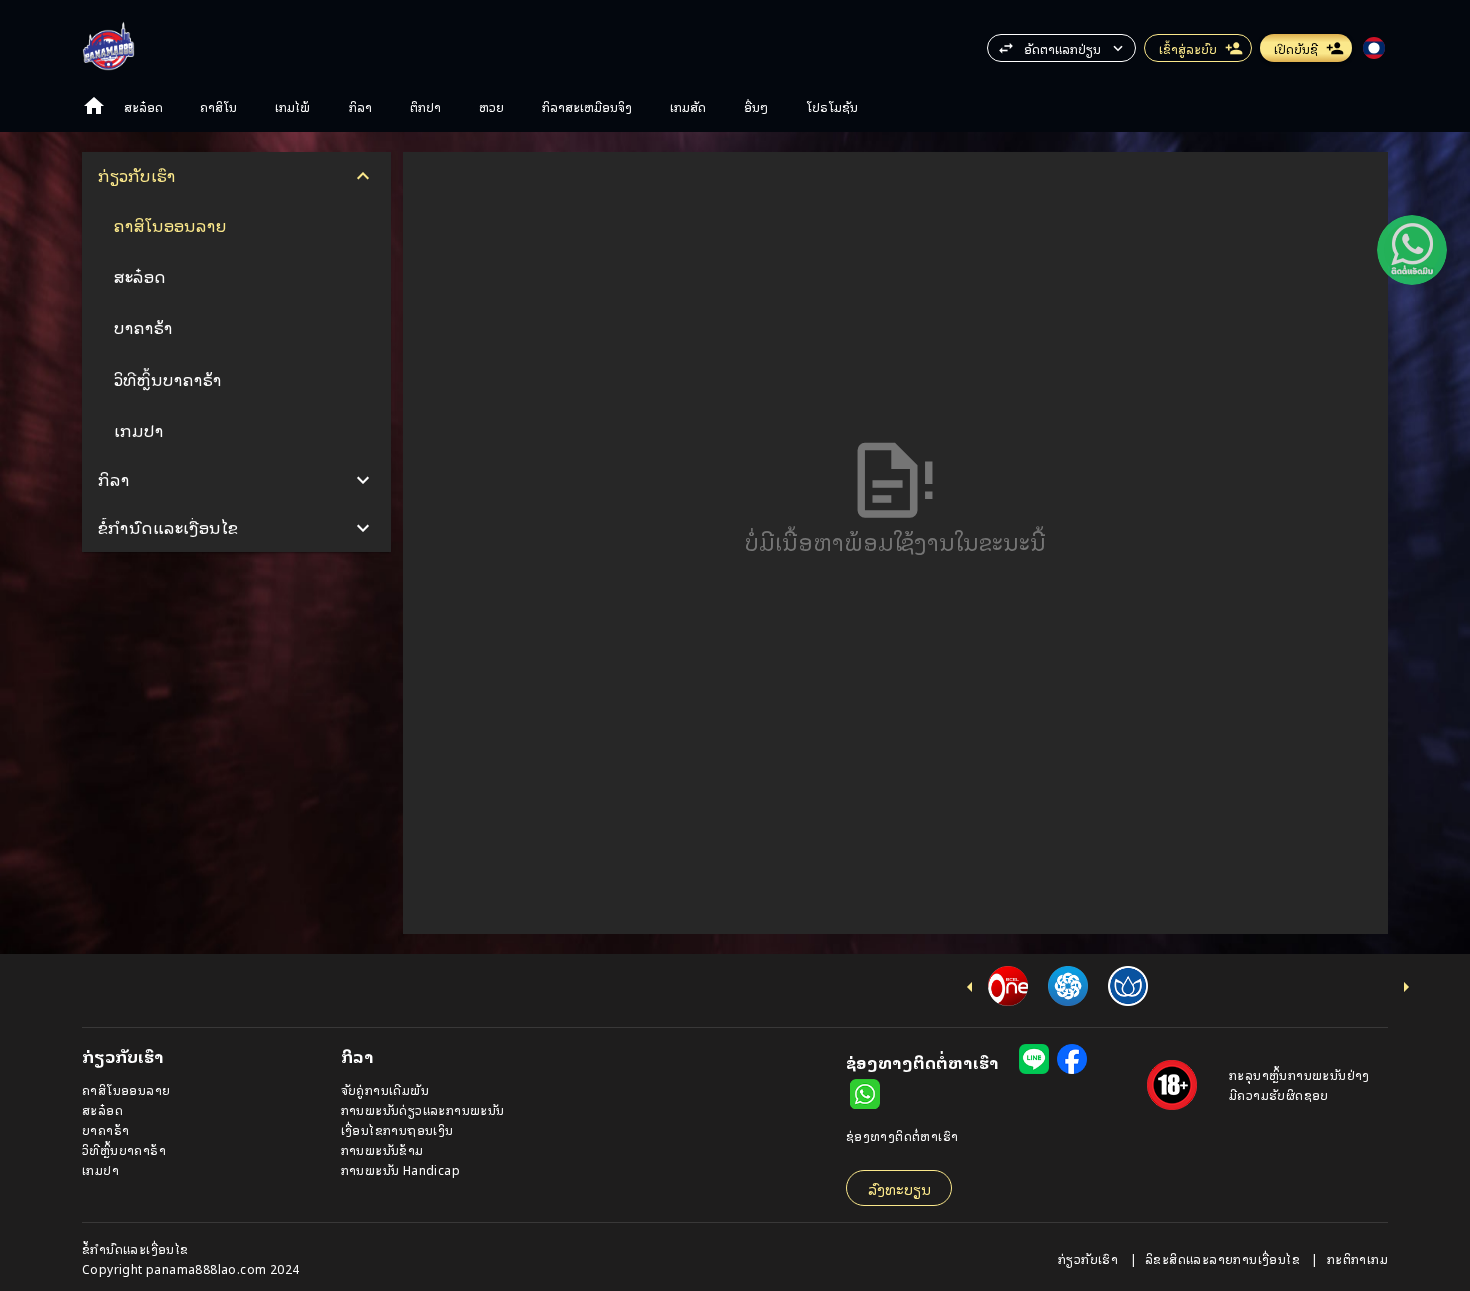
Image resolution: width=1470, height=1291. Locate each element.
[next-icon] (1406, 987)
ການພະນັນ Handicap (400, 1169)
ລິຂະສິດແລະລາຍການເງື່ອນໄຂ (1224, 1258)
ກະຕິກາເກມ (1357, 1258)
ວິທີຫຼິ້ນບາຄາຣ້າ (124, 1149)
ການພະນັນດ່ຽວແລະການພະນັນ (423, 1109)
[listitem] (236, 225)
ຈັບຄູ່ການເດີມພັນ (385, 1089)
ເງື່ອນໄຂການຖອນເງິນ (397, 1129)
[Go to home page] (94, 106)
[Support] (1412, 250)
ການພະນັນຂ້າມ (382, 1149)
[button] (1412, 250)
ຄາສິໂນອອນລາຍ (126, 1089)
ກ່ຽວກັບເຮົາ (1090, 1258)
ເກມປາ (100, 1169)
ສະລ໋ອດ (102, 1109)
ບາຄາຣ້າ (105, 1129)
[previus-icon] (970, 987)
